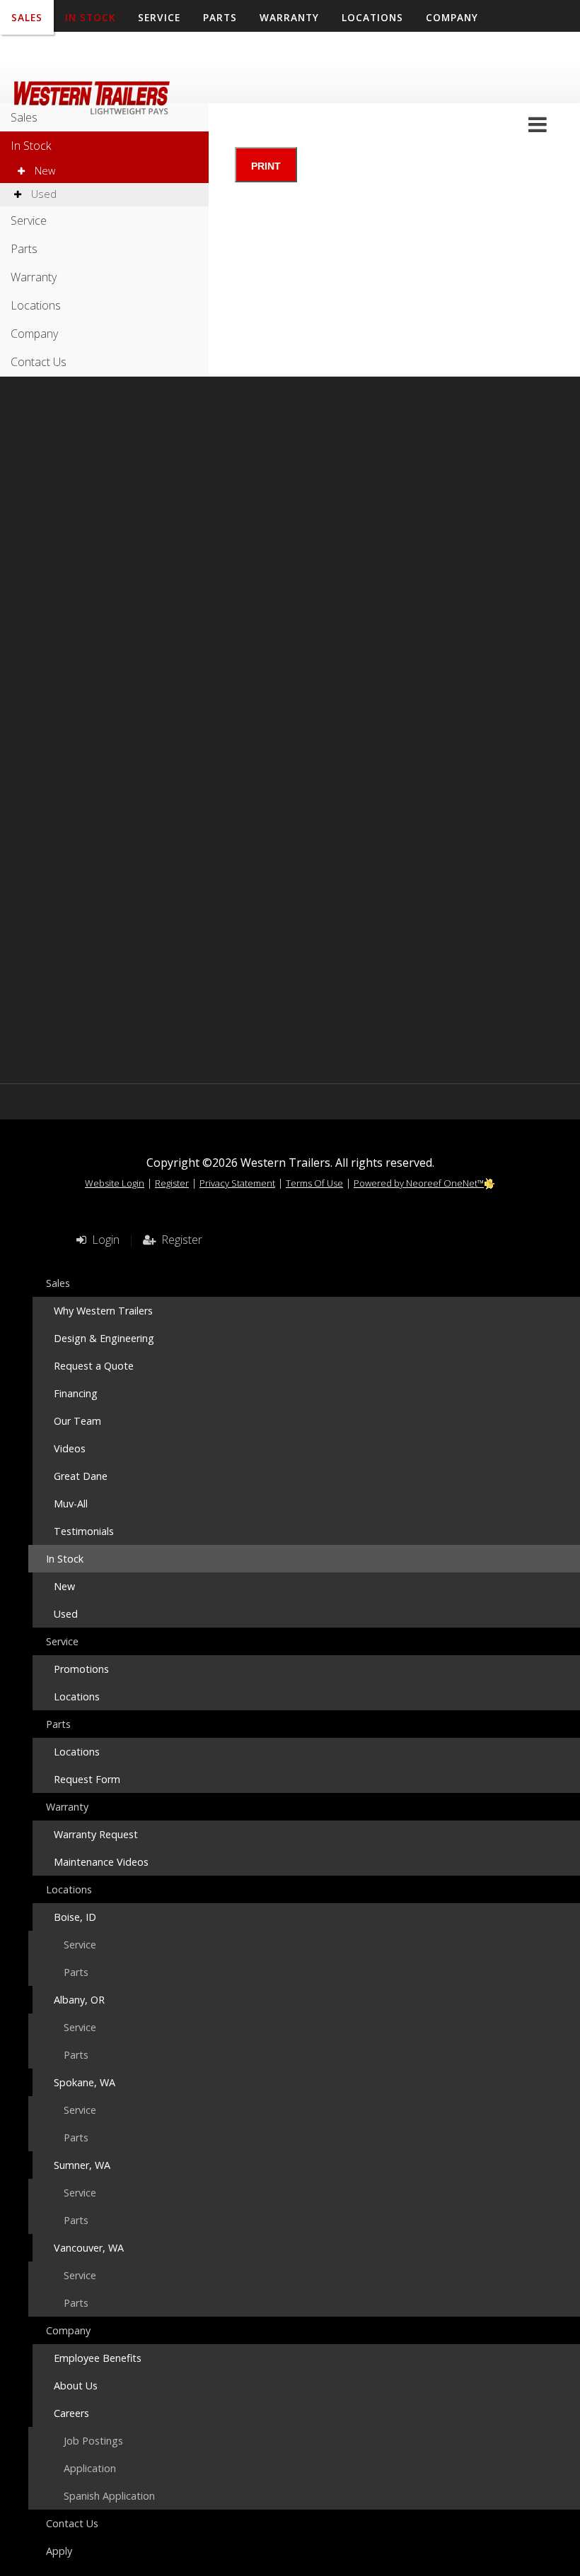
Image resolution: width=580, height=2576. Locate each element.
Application (90, 2468)
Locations (36, 305)
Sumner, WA (82, 2165)
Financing (76, 1393)
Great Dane (81, 1476)
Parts (24, 249)
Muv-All (71, 1504)
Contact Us (46, 53)
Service (29, 220)
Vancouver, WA (89, 2248)
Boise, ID (75, 1917)
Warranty (34, 277)
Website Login (115, 1183)
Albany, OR (79, 2000)
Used (42, 194)
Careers (71, 2413)
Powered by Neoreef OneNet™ (419, 1183)
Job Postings (93, 2441)
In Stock (31, 146)
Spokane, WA (85, 2082)
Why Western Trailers (103, 1311)
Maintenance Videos (101, 1862)
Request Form (87, 1779)
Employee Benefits (98, 2358)
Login (103, 1240)
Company (34, 334)
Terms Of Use (314, 1183)
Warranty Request (96, 1834)
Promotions (81, 1669)
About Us (76, 2386)
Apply (119, 53)
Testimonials (84, 1531)
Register (172, 1183)
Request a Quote (94, 1366)
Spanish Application (109, 2496)
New (43, 171)
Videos (70, 1448)
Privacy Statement (237, 1183)
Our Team (77, 1421)
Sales (24, 117)
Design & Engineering (104, 1338)
